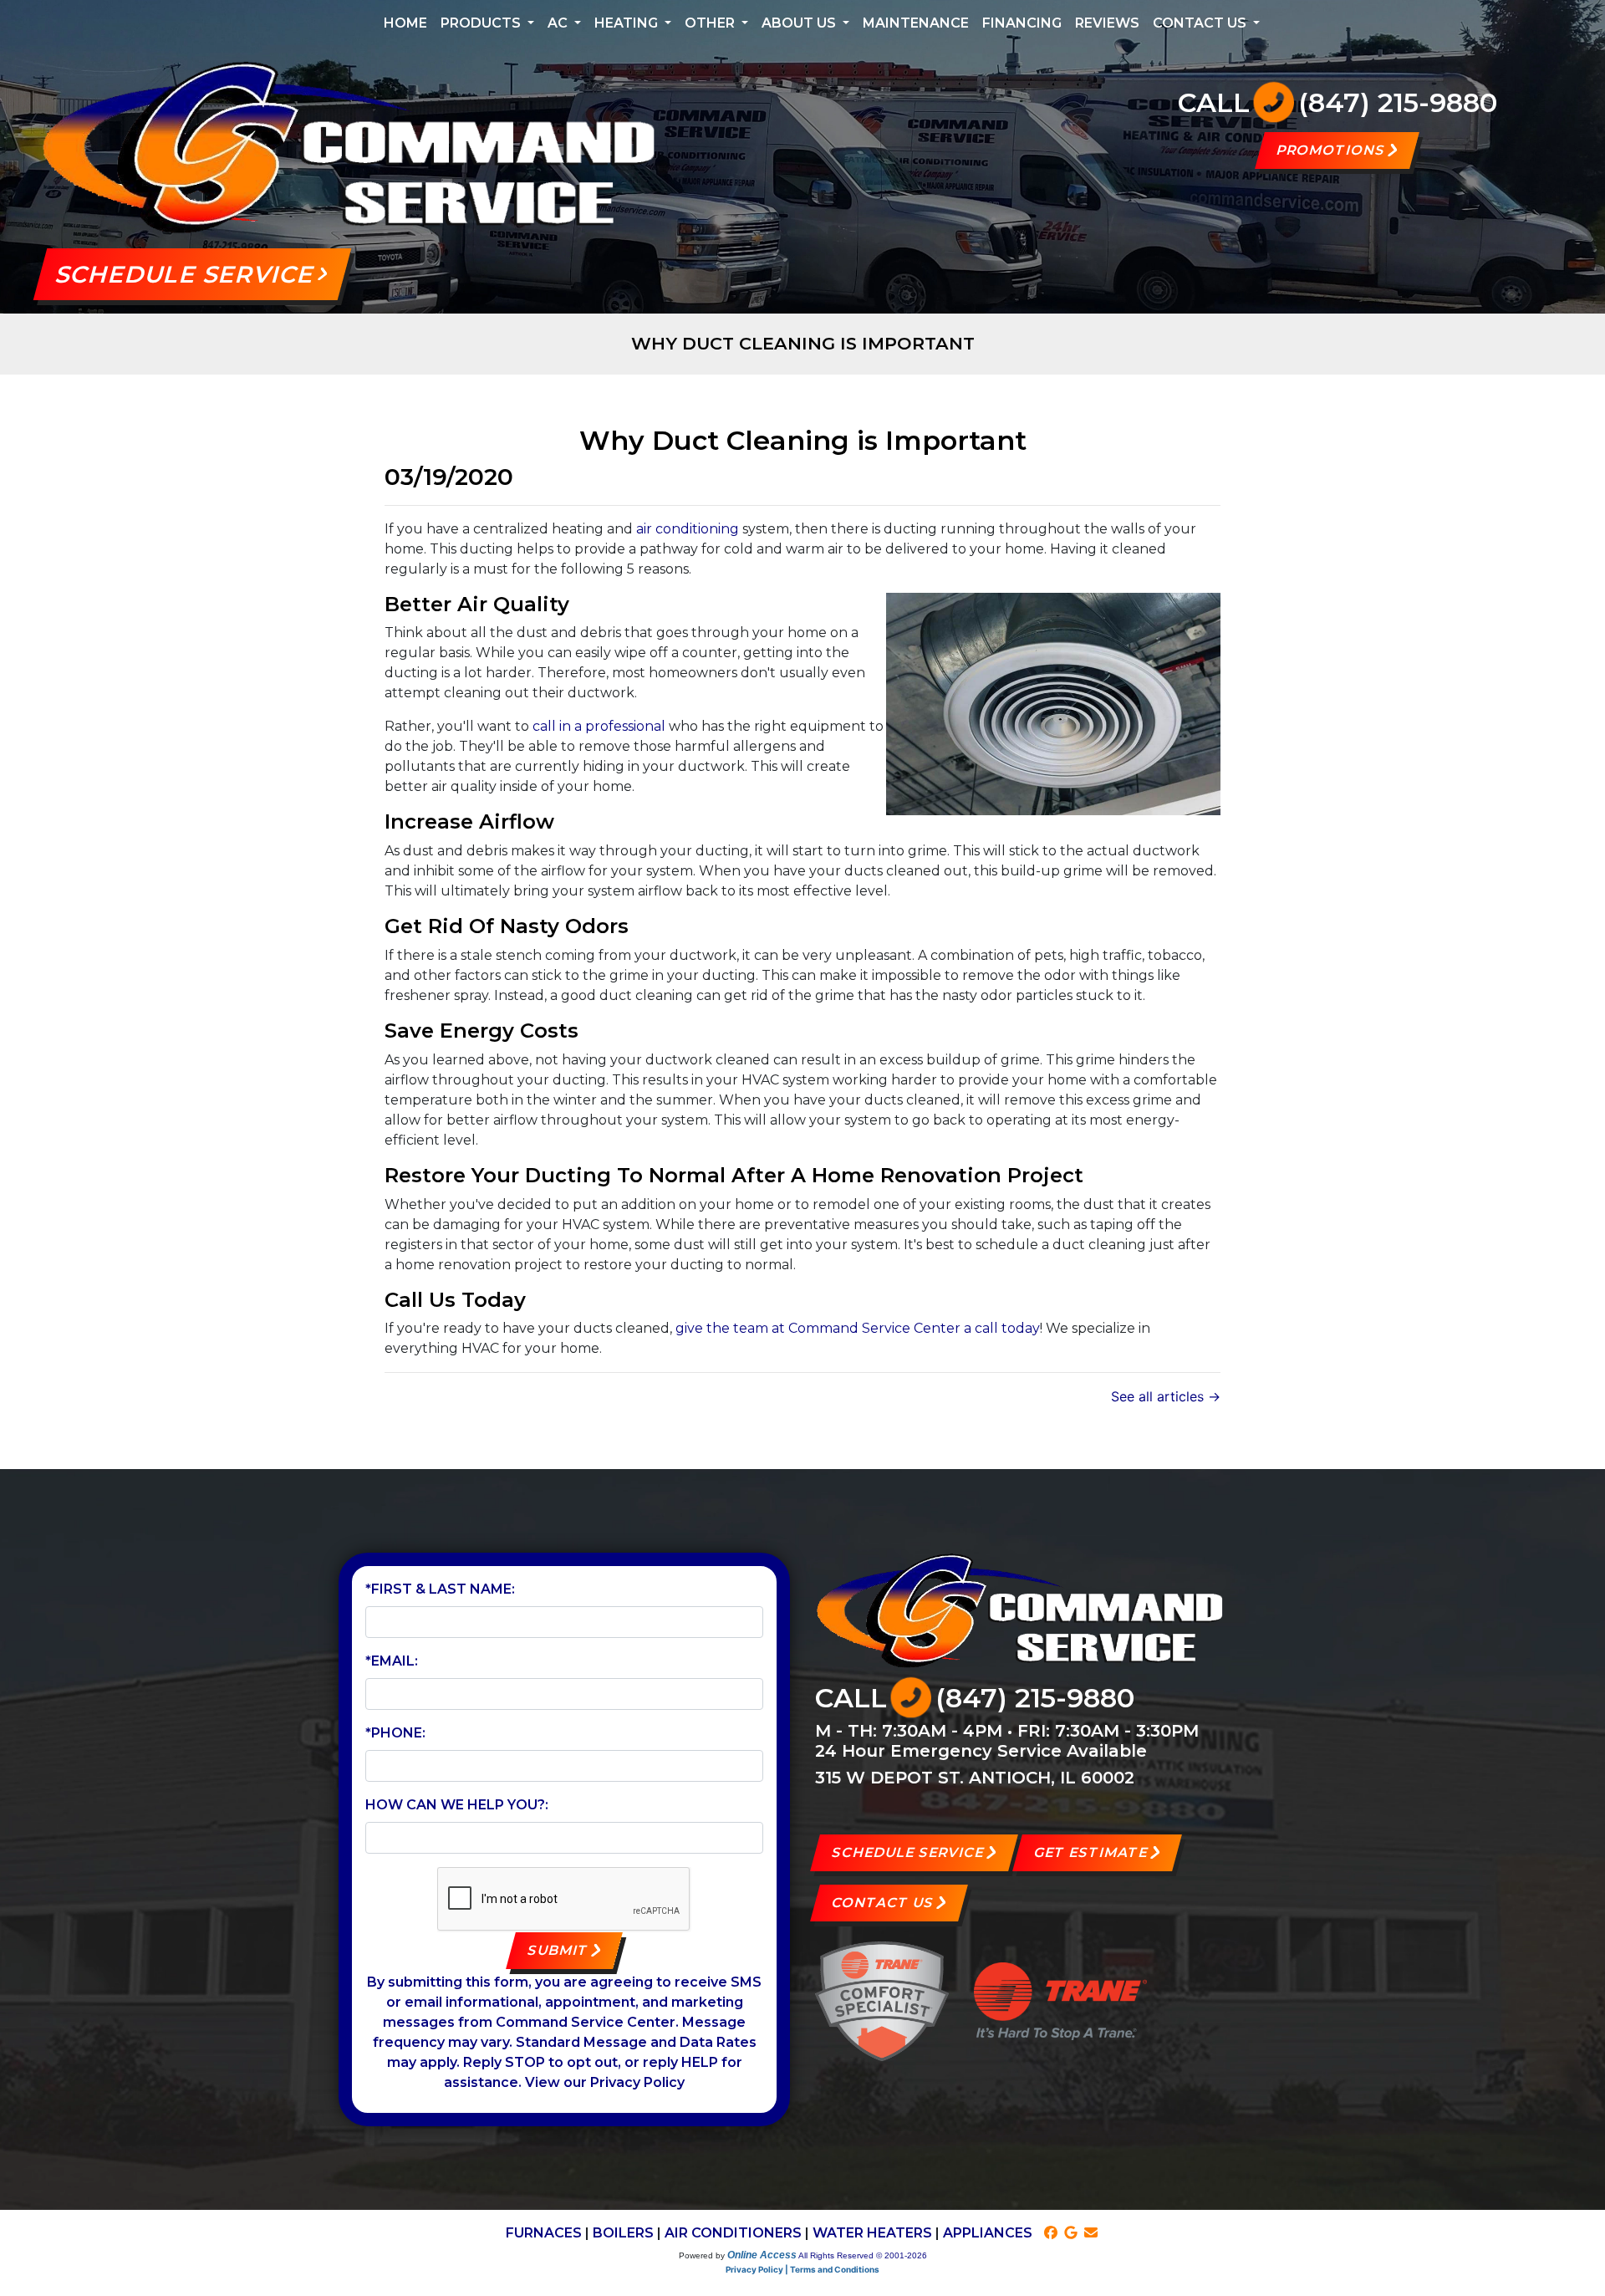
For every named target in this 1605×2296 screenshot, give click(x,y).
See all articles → (1166, 1396)
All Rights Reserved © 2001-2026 (863, 2255)
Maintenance (916, 23)
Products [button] (482, 23)
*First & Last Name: (440, 1589)
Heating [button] (628, 23)
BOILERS (623, 2233)
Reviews (1107, 23)
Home (405, 23)
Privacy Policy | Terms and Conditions (802, 2269)
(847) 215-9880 (1398, 102)
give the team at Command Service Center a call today (858, 1328)
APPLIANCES (988, 2233)
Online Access (762, 2255)
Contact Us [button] (1201, 23)
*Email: (392, 1661)
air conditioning (688, 529)
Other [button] (711, 23)
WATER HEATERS (872, 2233)
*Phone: (395, 1733)
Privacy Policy (637, 2082)
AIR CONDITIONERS (733, 2233)
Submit (558, 1950)
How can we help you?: (457, 1805)
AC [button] (559, 23)
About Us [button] (800, 23)
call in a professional (599, 726)
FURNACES (544, 2233)
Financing (1022, 23)
